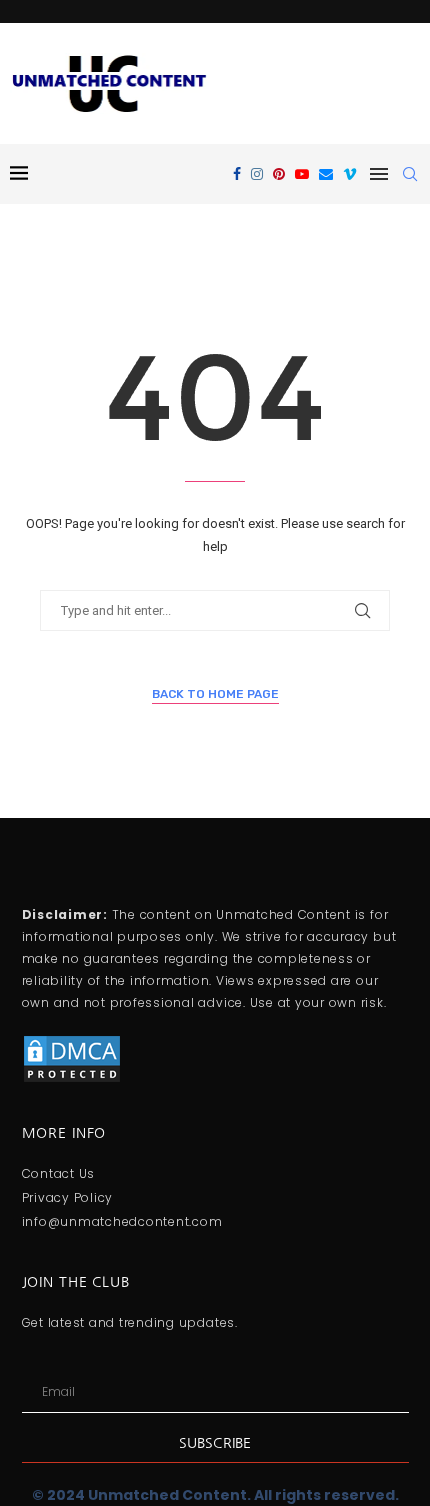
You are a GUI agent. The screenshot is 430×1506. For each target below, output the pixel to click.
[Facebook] (237, 174)
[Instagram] (257, 174)
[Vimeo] (350, 174)
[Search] (410, 174)
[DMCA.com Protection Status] (72, 1042)
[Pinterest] (279, 174)
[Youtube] (302, 174)
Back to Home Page (215, 694)
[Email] (326, 174)
